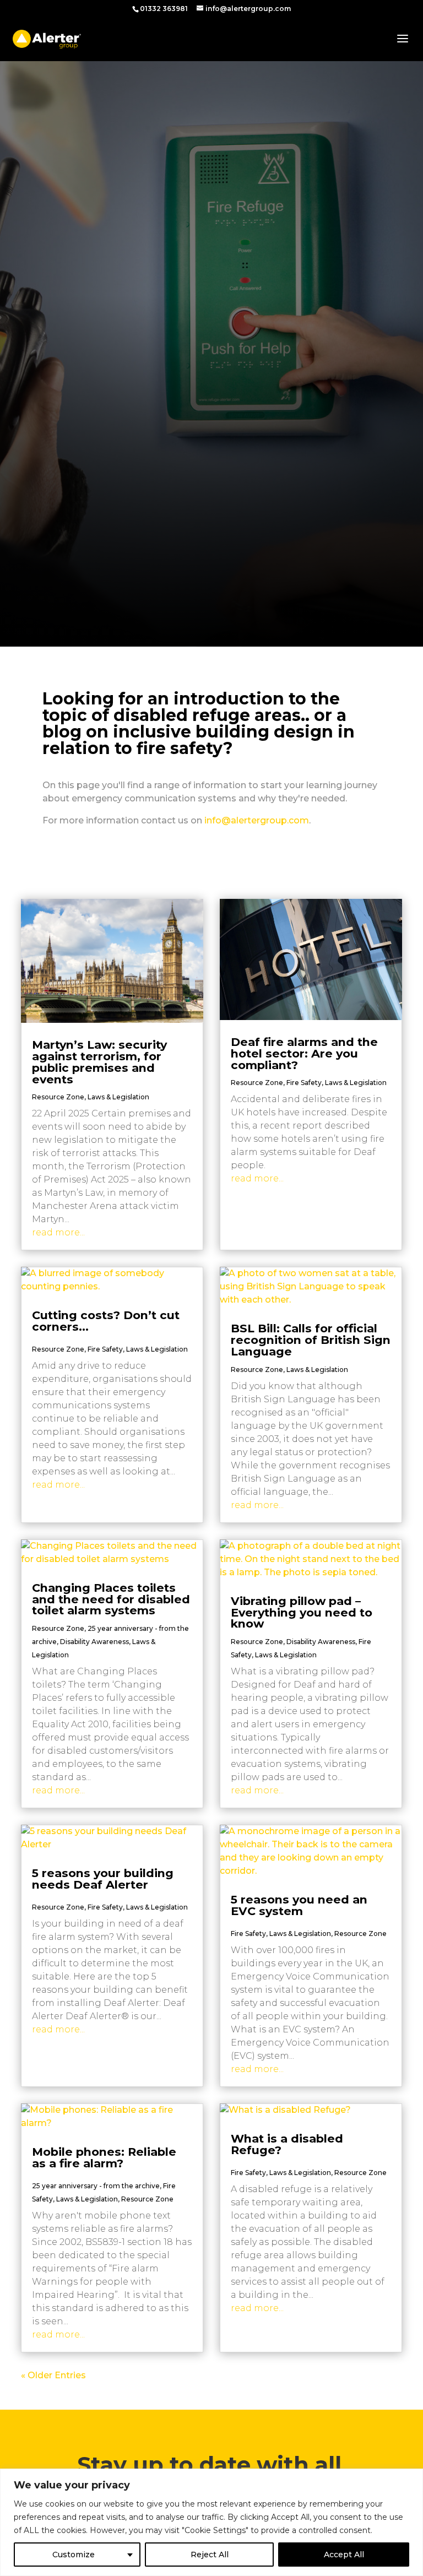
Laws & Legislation (118, 1097)
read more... (58, 1232)
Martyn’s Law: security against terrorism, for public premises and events (99, 1062)
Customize (74, 2555)
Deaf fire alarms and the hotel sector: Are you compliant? (304, 1053)
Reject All (210, 2555)
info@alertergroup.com (257, 820)
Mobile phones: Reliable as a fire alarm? (104, 2157)
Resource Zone (58, 1097)
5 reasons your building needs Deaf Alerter (103, 1879)
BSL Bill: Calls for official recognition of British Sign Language (311, 1340)
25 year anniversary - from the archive (96, 2186)
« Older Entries (53, 2375)
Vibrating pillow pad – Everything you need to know (302, 1612)
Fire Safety (304, 1083)
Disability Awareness (94, 1642)
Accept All (344, 2555)
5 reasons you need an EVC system (299, 1905)
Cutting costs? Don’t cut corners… (106, 1321)
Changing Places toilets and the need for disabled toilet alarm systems (111, 1599)
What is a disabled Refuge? (287, 2144)
